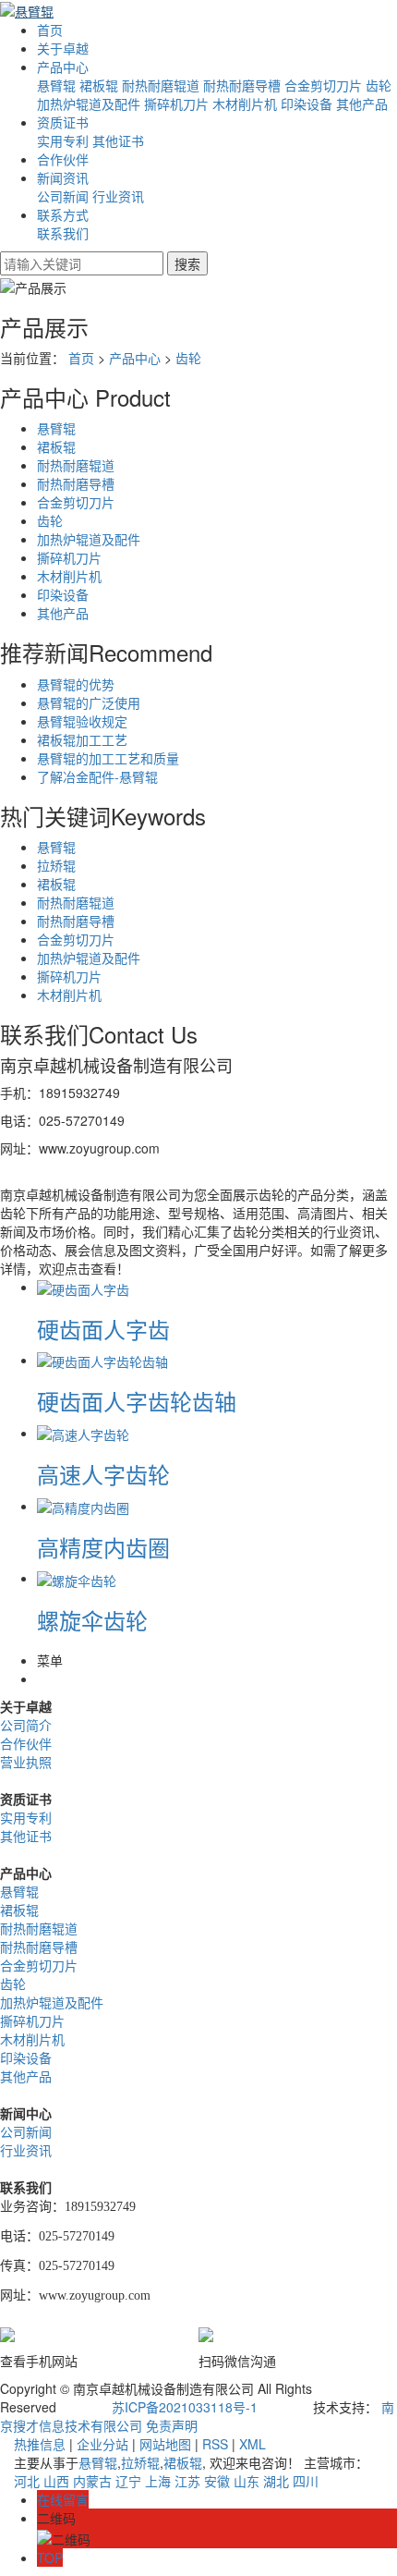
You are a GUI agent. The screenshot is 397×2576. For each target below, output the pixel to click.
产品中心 (63, 67)
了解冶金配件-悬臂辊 (97, 776)
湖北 (276, 2481)
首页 (50, 30)
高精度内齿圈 (103, 1547)
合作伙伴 (63, 159)
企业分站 (102, 2444)
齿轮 (379, 85)
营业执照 (26, 1762)
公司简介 (26, 1725)
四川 (306, 2481)
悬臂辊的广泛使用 (89, 702)
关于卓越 (63, 48)
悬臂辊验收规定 (82, 721)
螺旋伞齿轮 (92, 1620)
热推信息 (40, 2444)
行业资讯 (118, 196)
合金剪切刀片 (323, 85)
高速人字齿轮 (103, 1474)
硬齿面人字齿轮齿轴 (137, 1401)
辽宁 (128, 2481)
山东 (247, 2481)
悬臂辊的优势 (76, 684)
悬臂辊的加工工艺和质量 (108, 758)
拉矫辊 (56, 865)
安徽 (217, 2481)
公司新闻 (63, 196)
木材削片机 (245, 104)
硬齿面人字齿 (103, 1329)
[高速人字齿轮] (83, 1433)
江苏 (187, 2481)
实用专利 (63, 140)
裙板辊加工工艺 (82, 739)
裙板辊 (99, 85)
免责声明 (172, 2425)
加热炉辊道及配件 (89, 104)
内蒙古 (92, 2481)
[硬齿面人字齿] (83, 1287)
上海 (158, 2481)
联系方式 (63, 214)
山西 (56, 2481)
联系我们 (63, 233)
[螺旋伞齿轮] (77, 1578)
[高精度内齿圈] (83, 1506)
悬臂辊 (56, 85)
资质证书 (63, 122)
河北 (27, 2481)
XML (253, 2444)
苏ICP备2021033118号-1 (185, 2407)
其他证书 (118, 140)
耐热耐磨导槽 (242, 85)
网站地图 (165, 2444)
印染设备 (307, 104)
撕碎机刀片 (176, 104)
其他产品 (362, 104)
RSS (215, 2444)
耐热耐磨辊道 (161, 85)
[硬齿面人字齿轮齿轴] (102, 1360)
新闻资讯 (63, 177)
